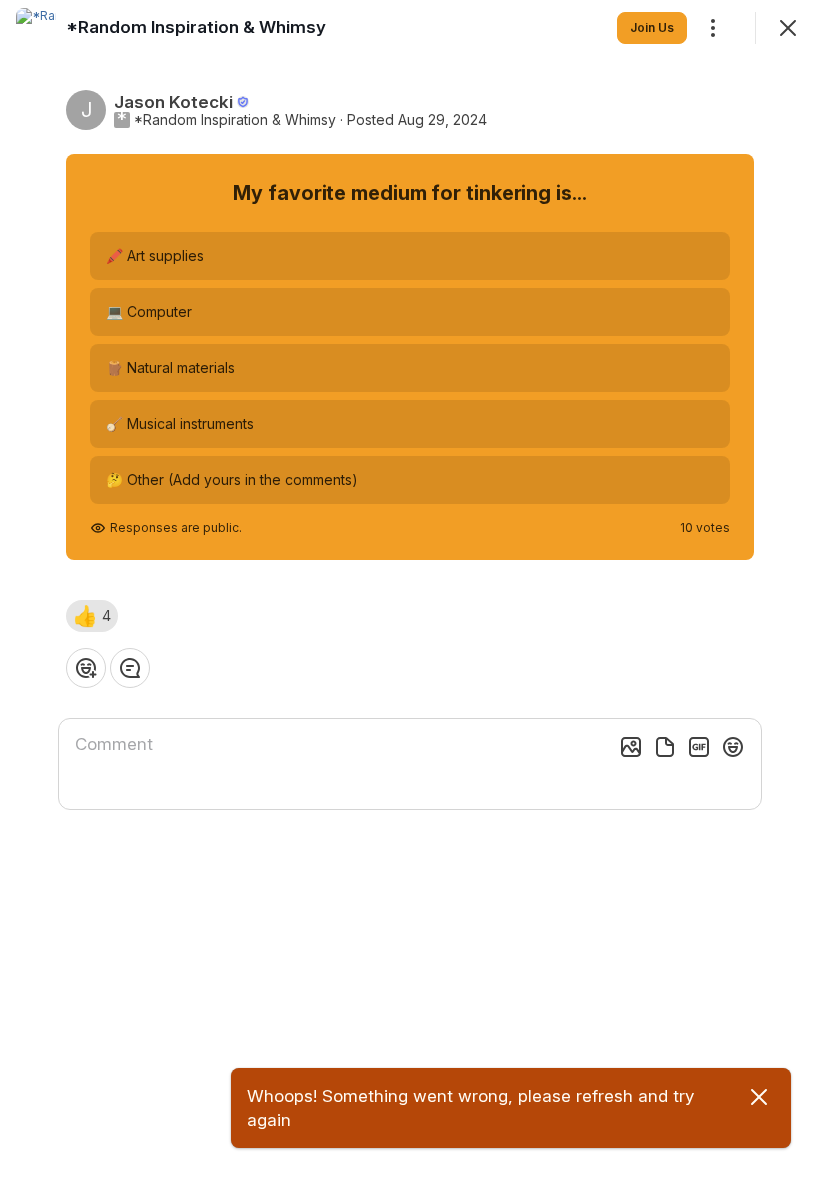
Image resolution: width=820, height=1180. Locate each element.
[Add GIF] (699, 747)
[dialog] (410, 590)
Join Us (652, 27)
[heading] (196, 27)
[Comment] (130, 668)
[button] (92, 616)
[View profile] (36, 28)
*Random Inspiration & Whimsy (235, 120)
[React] (86, 668)
